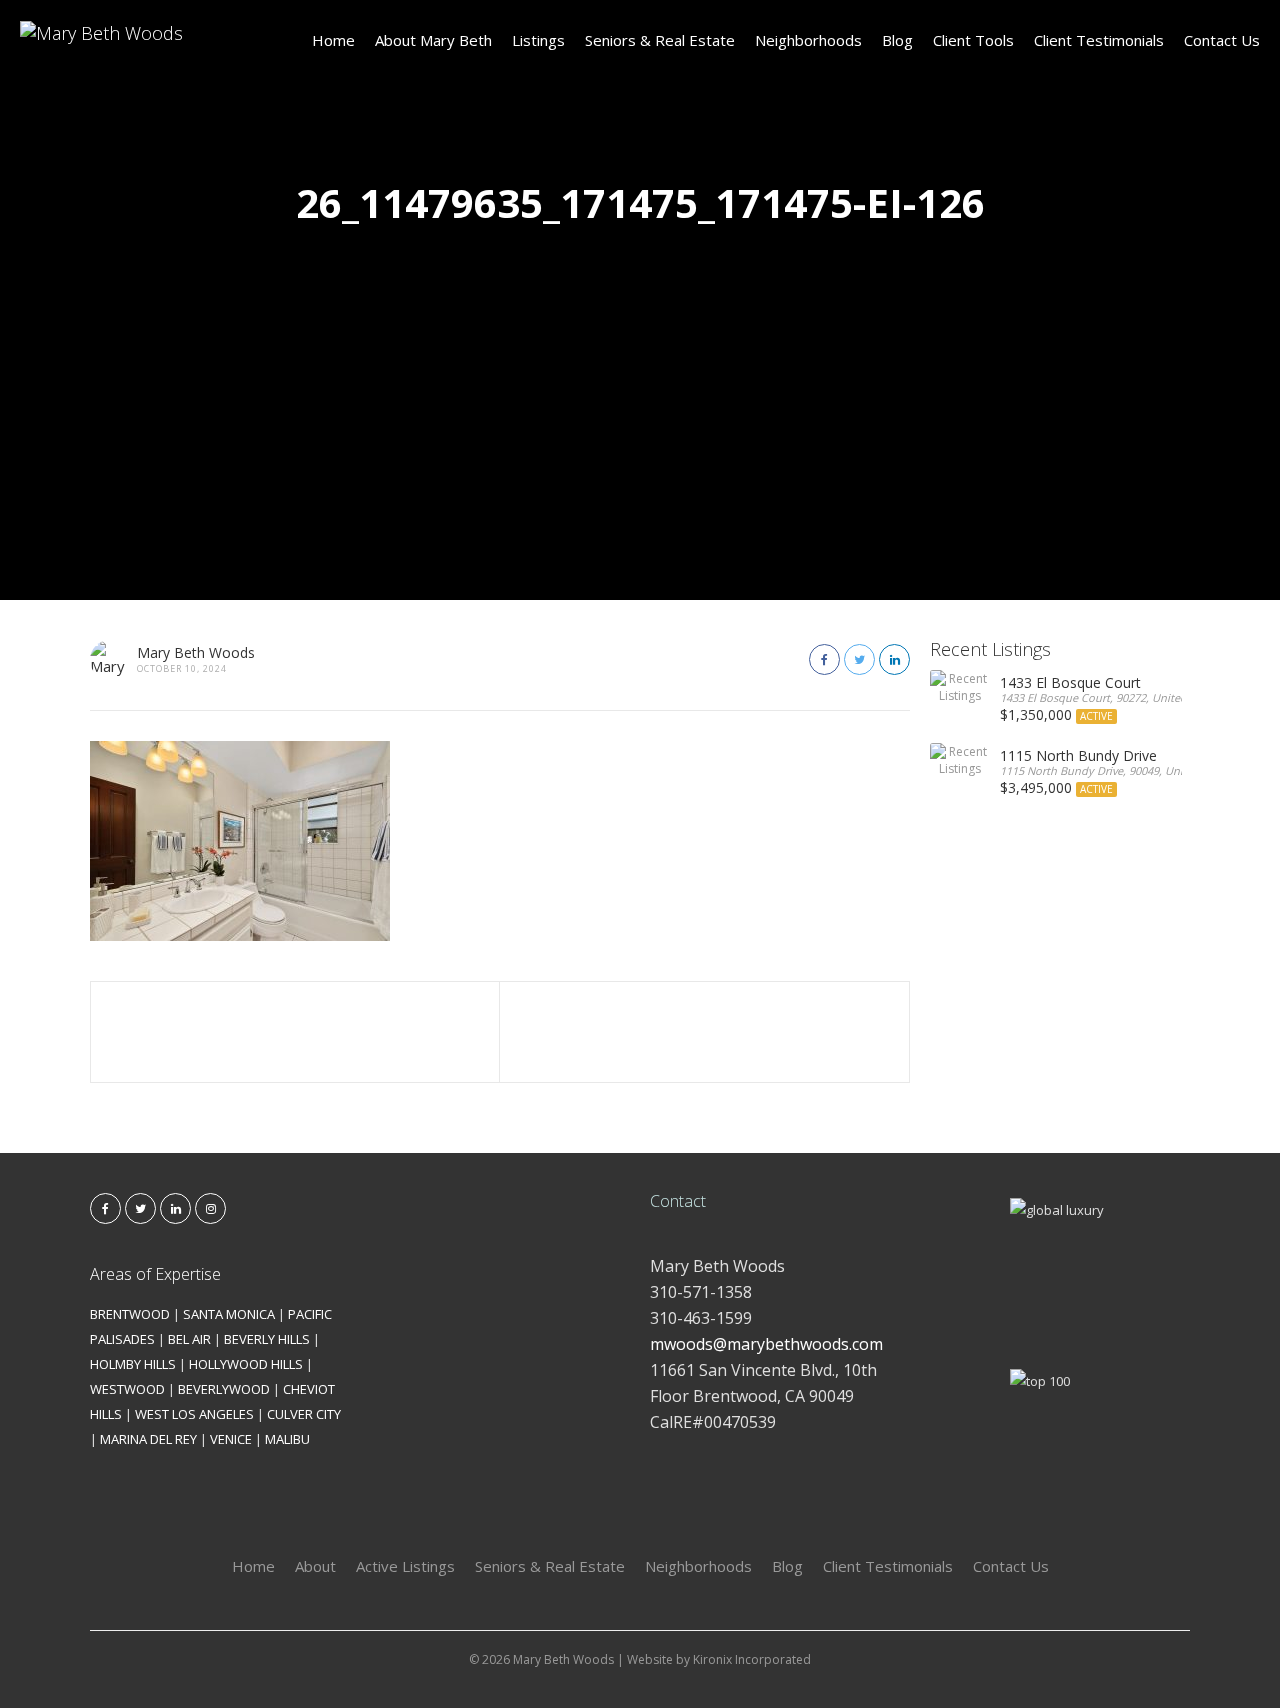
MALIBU (287, 1439)
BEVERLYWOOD (224, 1389)
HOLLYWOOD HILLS (246, 1364)
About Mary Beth (433, 40)
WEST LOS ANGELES (194, 1414)
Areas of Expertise (155, 1274)
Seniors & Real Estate (660, 40)
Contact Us (1222, 40)
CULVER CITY (304, 1414)
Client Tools (973, 40)
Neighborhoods (808, 40)
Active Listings (405, 1566)
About (315, 1566)
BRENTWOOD (130, 1314)
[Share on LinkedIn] (894, 659)
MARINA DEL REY (148, 1439)
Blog (897, 40)
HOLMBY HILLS (133, 1364)
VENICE (231, 1439)
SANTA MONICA (229, 1314)
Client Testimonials (1099, 40)
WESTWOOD (127, 1389)
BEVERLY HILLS (267, 1339)
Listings (538, 40)
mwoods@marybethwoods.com (766, 1344)
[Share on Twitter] (859, 659)
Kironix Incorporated (752, 1659)
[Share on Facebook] (824, 659)
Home (333, 40)
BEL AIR (189, 1339)
